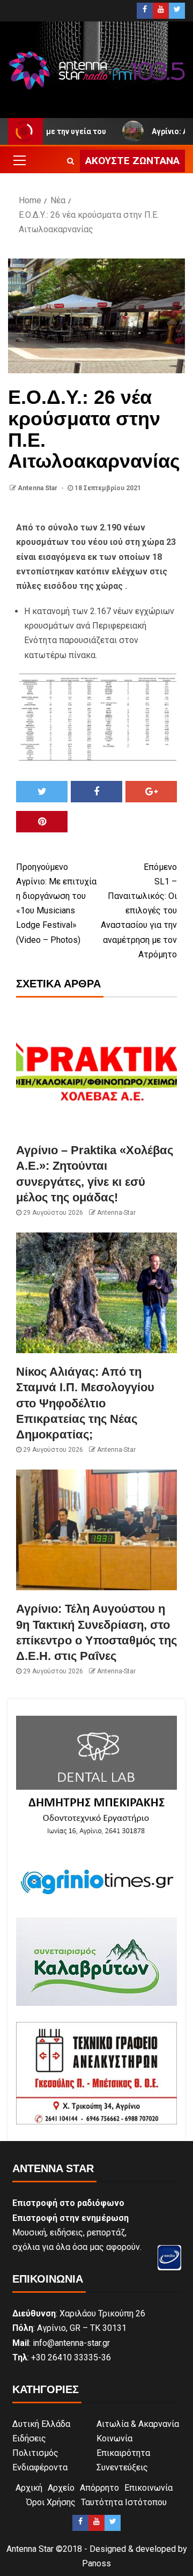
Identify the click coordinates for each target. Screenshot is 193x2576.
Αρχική (29, 2488)
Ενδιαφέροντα (40, 2467)
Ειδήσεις (29, 2438)
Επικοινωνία (149, 2488)
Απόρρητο (99, 2488)
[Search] (70, 161)
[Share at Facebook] (96, 792)
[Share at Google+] (151, 792)
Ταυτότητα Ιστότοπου (124, 2502)
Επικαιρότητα (123, 2453)
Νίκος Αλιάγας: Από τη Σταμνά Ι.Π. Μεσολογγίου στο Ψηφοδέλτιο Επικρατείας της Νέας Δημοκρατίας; (85, 1403)
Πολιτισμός (35, 2453)
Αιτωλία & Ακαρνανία (138, 2424)
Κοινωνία (114, 2438)
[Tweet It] (42, 792)
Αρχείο (61, 2488)
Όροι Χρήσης (51, 2502)
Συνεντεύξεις (122, 2467)
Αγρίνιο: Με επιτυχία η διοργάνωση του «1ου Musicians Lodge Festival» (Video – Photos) (56, 903)
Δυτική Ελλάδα (41, 2424)
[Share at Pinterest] (42, 822)
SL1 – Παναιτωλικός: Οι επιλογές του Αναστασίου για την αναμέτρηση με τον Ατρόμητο (139, 911)
